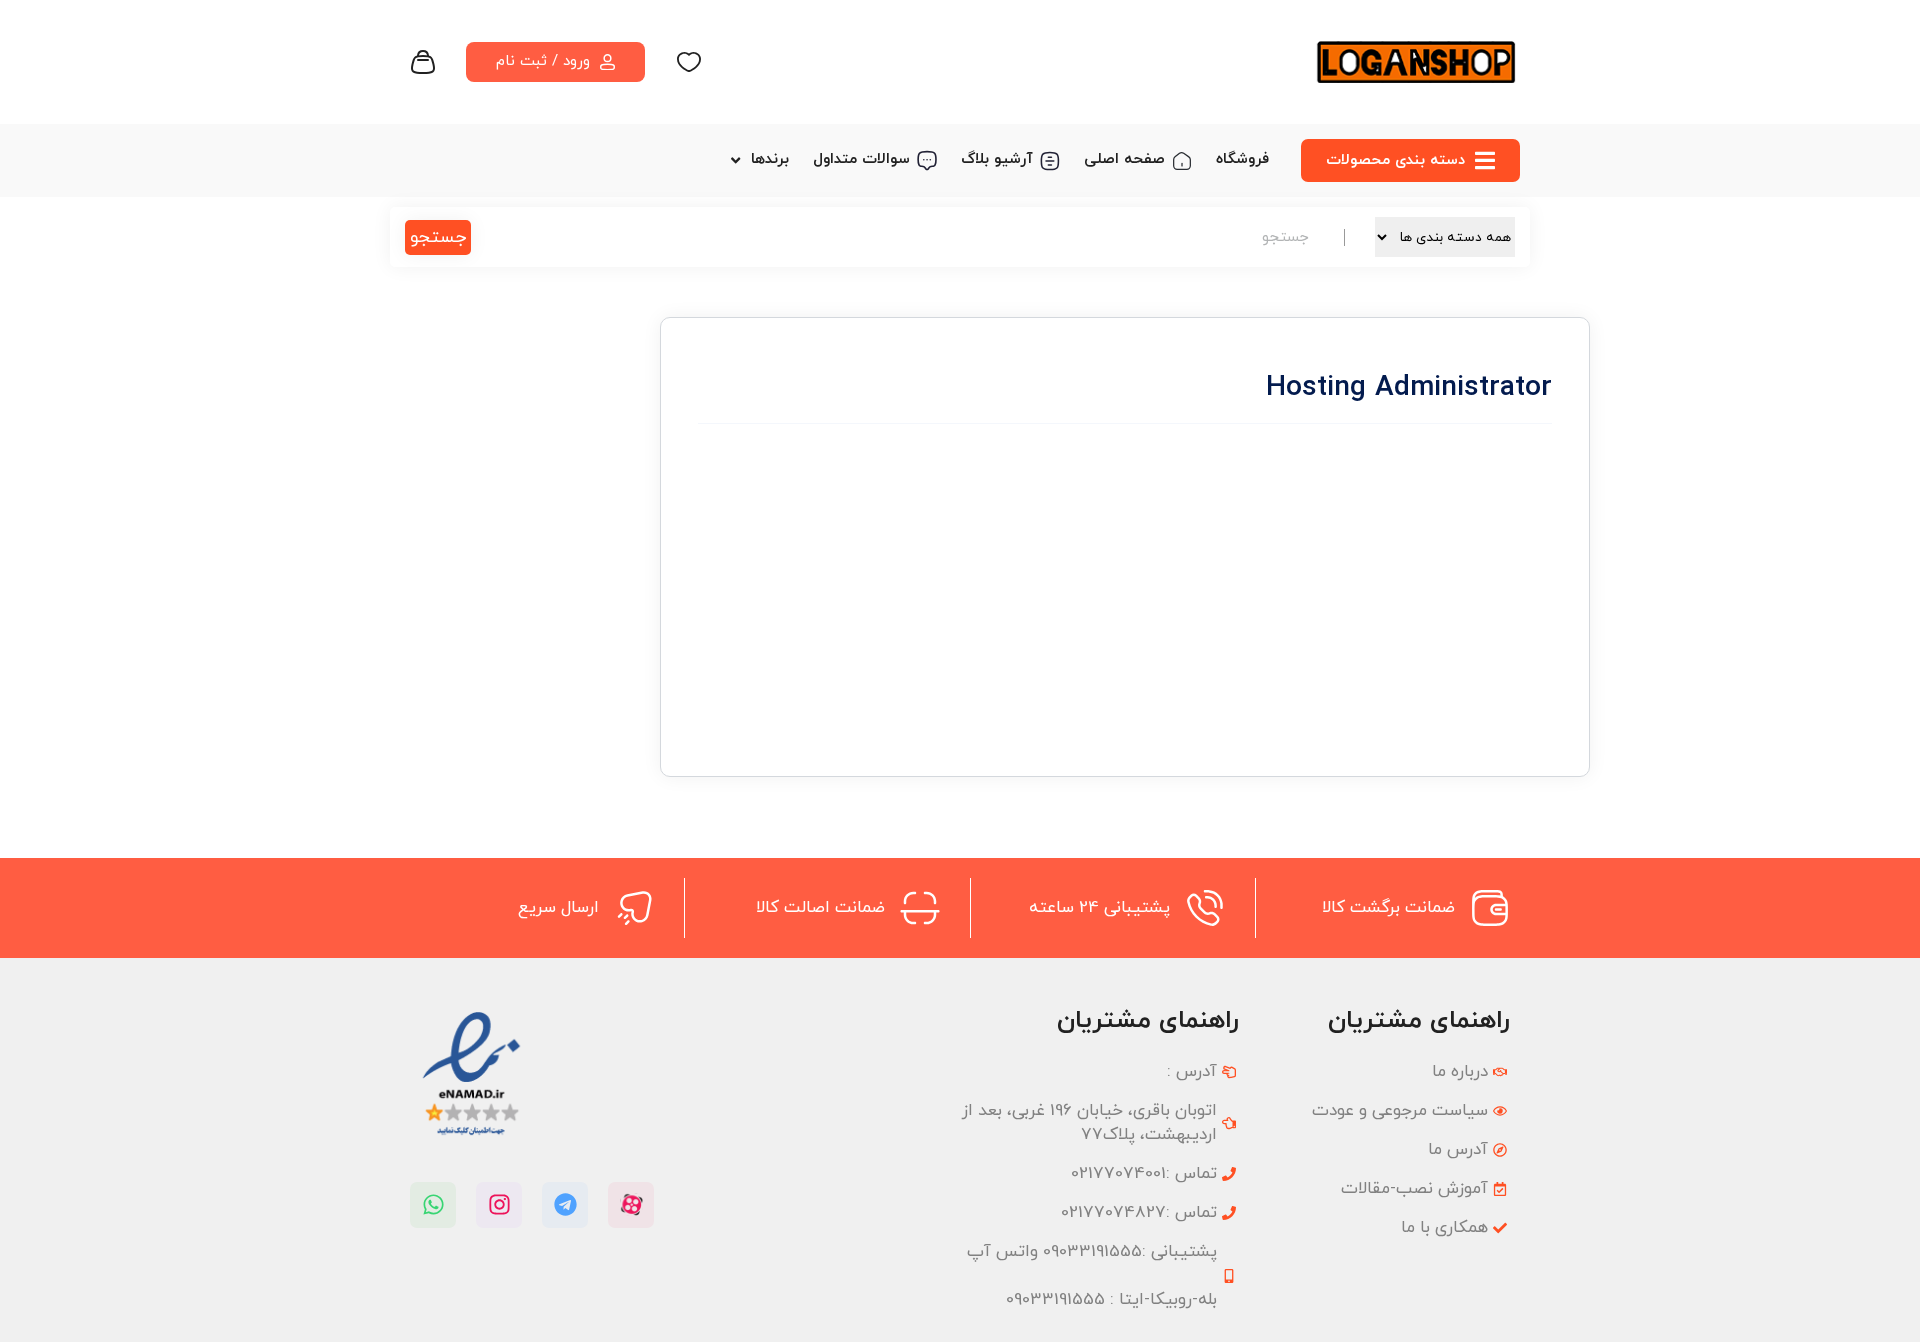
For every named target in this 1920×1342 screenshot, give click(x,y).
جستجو (438, 237)
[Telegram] (565, 1205)
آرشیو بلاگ (997, 159)
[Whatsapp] (433, 1205)
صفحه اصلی (1124, 159)
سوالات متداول (861, 159)
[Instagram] (499, 1205)
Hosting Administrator (1180, 464)
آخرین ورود (1388, 637)
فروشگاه (1242, 159)
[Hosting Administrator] (1427, 424)
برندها (770, 159)
